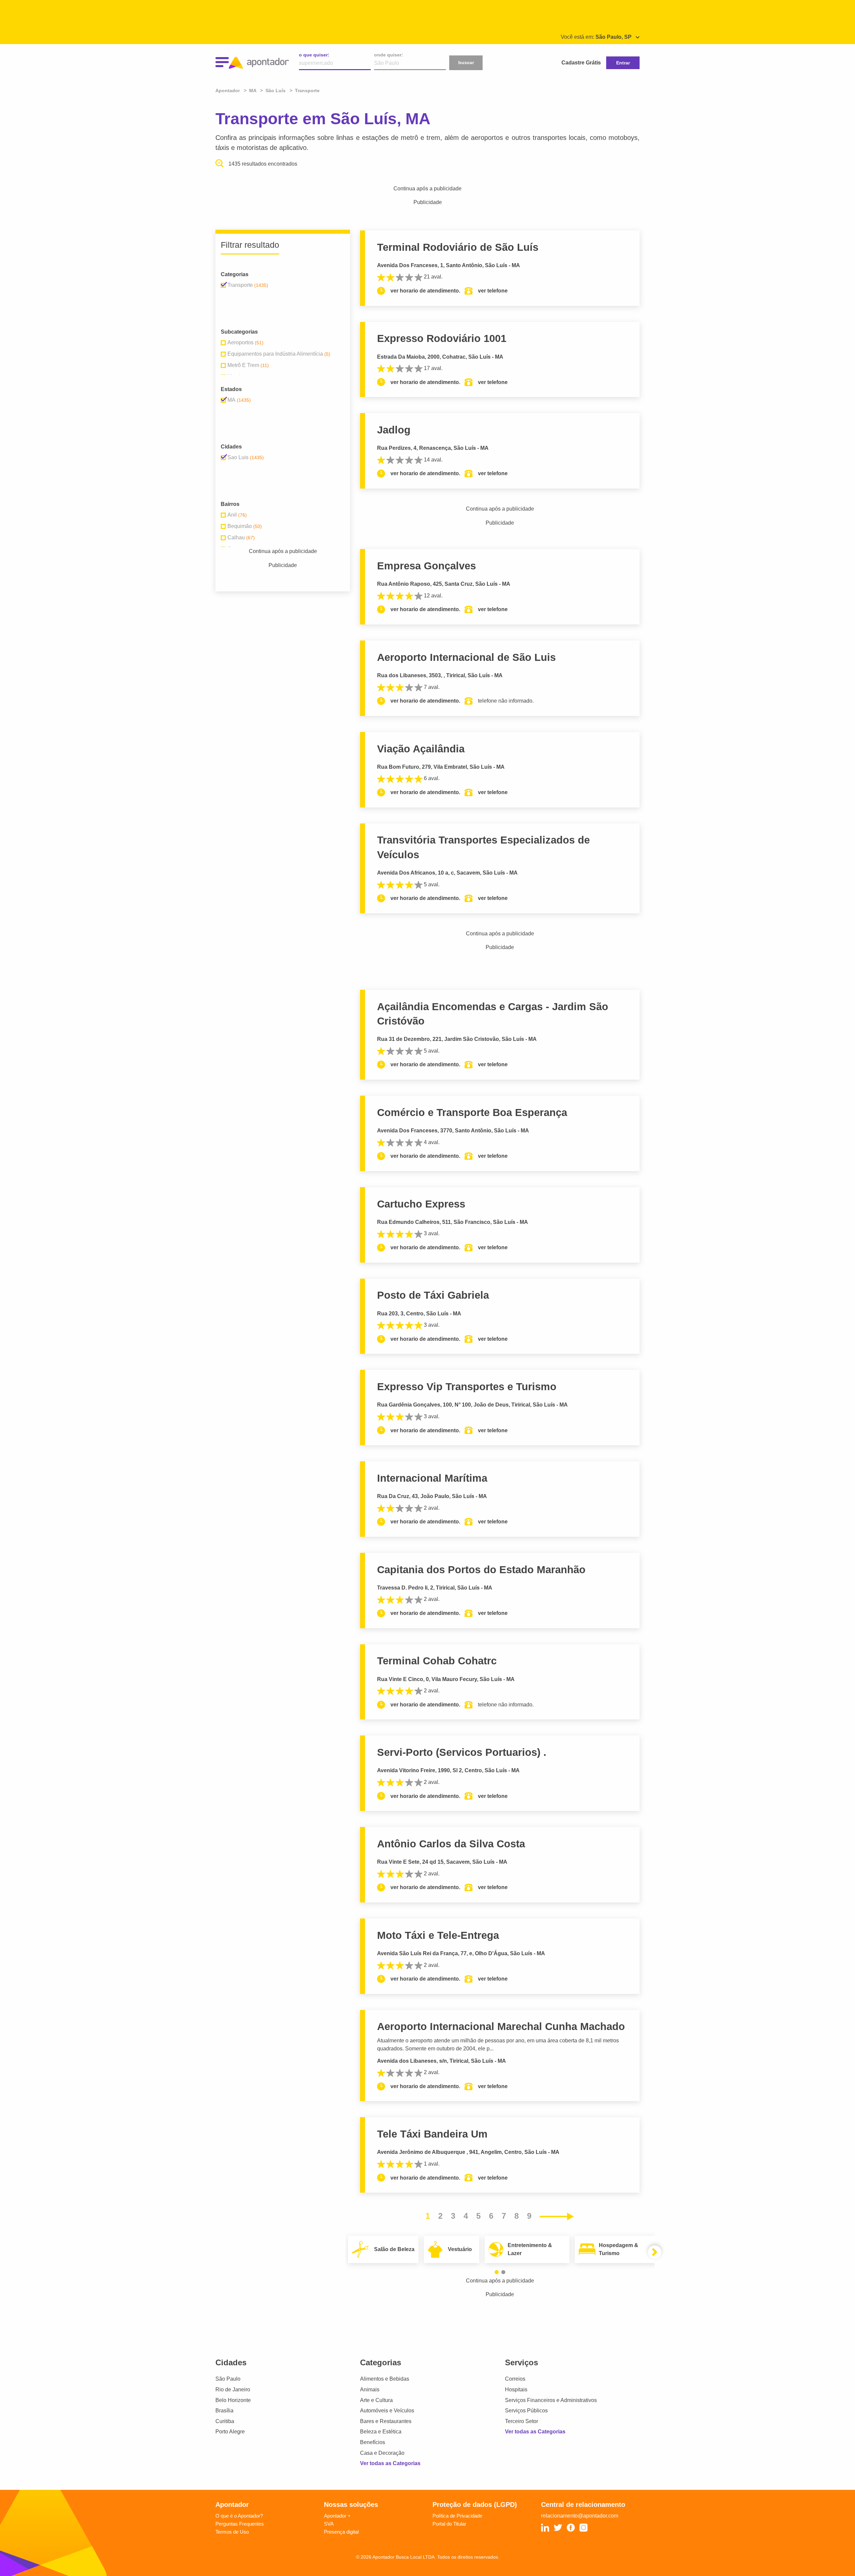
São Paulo (228, 2379)
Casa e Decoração (382, 2453)
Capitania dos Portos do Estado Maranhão (481, 1570)
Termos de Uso (232, 2532)
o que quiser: (314, 55)
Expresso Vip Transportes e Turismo (467, 1387)
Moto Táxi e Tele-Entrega (438, 1935)
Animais (370, 2389)
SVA (329, 2524)
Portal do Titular (449, 2524)
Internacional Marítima (432, 1478)
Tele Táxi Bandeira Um (432, 2134)
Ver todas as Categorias (390, 2463)
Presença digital (341, 2532)
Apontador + (337, 2516)
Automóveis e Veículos (387, 2411)
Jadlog (394, 430)
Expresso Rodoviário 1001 (442, 338)
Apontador (228, 90)
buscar (466, 62)
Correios (515, 2379)
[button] (497, 2272)
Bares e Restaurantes (386, 2421)
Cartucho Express (421, 1204)
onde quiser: (389, 55)
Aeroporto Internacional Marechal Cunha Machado (501, 2027)
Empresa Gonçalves (426, 566)
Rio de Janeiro (233, 2389)
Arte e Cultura (376, 2400)
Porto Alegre (230, 2432)
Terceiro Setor (522, 2421)
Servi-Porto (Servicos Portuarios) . (462, 1752)
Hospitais (516, 2389)
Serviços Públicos (526, 2411)
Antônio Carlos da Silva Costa (451, 1844)
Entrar (623, 63)
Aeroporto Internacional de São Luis (466, 657)
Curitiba (225, 2421)
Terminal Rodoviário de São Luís (458, 247)
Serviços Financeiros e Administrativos (551, 2400)
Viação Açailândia (421, 749)
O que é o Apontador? (239, 2516)
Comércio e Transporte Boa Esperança (472, 1113)
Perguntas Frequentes (240, 2524)
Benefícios (373, 2442)
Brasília (224, 2411)
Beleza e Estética (381, 2432)
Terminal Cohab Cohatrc (437, 1661)
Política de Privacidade (457, 2516)
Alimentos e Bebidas (385, 2379)
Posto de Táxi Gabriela (433, 1295)
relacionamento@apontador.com (580, 2516)
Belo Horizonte (233, 2400)
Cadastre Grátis (581, 63)
